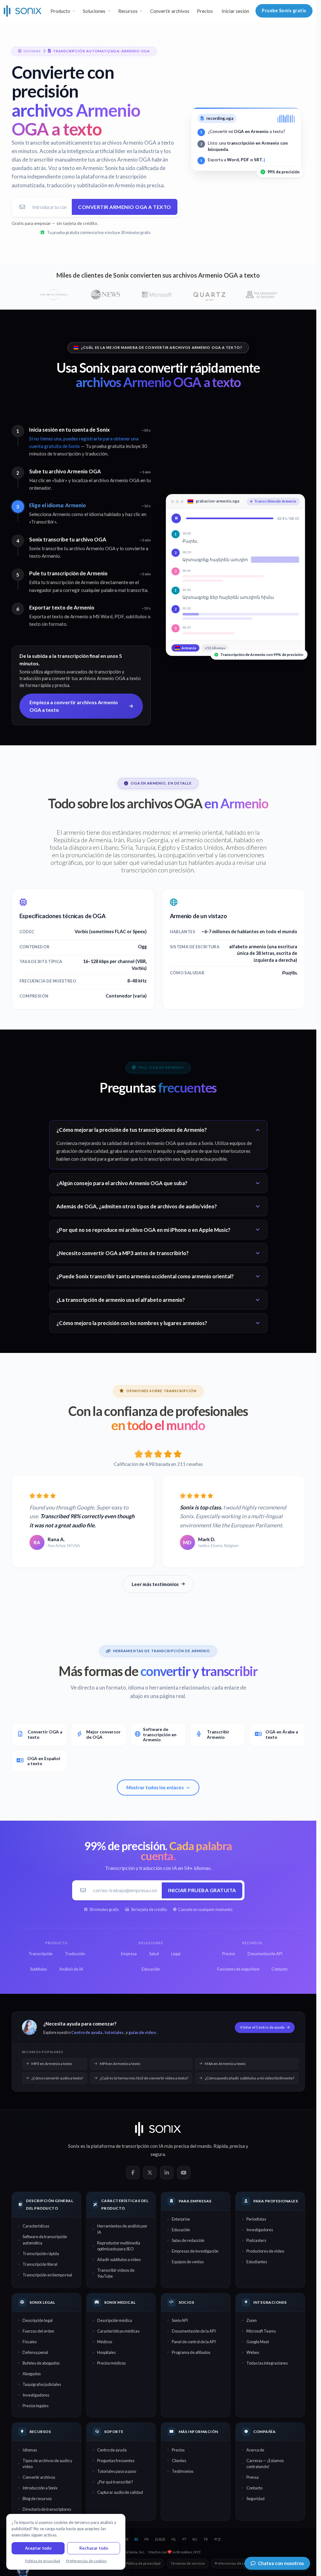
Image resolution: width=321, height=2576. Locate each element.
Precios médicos (111, 2363)
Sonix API (180, 2320)
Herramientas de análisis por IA (122, 2229)
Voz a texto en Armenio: (76, 168)
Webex (253, 2352)
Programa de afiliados (191, 2352)
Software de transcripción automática (45, 2240)
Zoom (252, 2320)
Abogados (32, 2374)
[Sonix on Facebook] (133, 2173)
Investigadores (260, 2230)
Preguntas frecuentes (116, 2461)
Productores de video (265, 2251)
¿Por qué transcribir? (115, 2482)
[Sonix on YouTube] (184, 2173)
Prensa (253, 2477)
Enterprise (181, 2219)
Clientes (179, 2461)
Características (36, 2226)
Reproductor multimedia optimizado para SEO (119, 2246)
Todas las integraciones (267, 2363)
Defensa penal (35, 2352)
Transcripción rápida (41, 2254)
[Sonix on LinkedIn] (167, 2173)
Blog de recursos (37, 2499)
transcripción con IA (142, 2146)
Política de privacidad (143, 2563)
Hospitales (106, 2352)
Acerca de (255, 2450)
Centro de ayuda (87, 2032)
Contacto (254, 2488)
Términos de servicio (188, 2563)
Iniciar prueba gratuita (202, 1890)
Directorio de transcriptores (47, 2509)
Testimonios (183, 2471)
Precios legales (36, 2406)
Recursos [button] (128, 11)
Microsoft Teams (261, 2331)
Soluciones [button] (94, 11)
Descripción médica (115, 2320)
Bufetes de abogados (41, 2363)
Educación (181, 2230)
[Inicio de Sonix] (23, 11)
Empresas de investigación (195, 2251)
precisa (237, 2146)
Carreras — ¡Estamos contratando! (265, 2464)
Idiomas (30, 2450)
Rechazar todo (94, 2548)
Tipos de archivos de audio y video (47, 2464)
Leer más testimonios (155, 1584)
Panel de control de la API (194, 2342)
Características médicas (118, 2331)
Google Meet (258, 2342)
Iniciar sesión (235, 11)
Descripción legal (38, 2320)
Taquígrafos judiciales (42, 2384)
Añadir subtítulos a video (119, 2259)
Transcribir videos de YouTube (116, 2273)
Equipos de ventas (188, 2262)
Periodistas (256, 2219)
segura (158, 2154)
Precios (205, 11)
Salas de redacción (188, 2240)
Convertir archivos (170, 11)
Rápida (221, 2146)
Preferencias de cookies (235, 2563)
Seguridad (255, 2499)
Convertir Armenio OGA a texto (125, 207)
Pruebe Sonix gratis (284, 11)
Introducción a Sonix (40, 2488)
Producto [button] (60, 11)
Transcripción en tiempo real (47, 2275)
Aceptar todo (38, 2548)
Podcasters (256, 2240)
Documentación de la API (194, 2331)
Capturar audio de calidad (120, 2492)
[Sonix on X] (150, 2173)
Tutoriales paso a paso (117, 2471)
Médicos (105, 2342)
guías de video (142, 2032)
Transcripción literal (40, 2264)
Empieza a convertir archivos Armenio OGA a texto (74, 706)
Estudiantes (257, 2262)
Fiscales (30, 2342)
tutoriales (114, 2032)
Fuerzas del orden (38, 2331)
